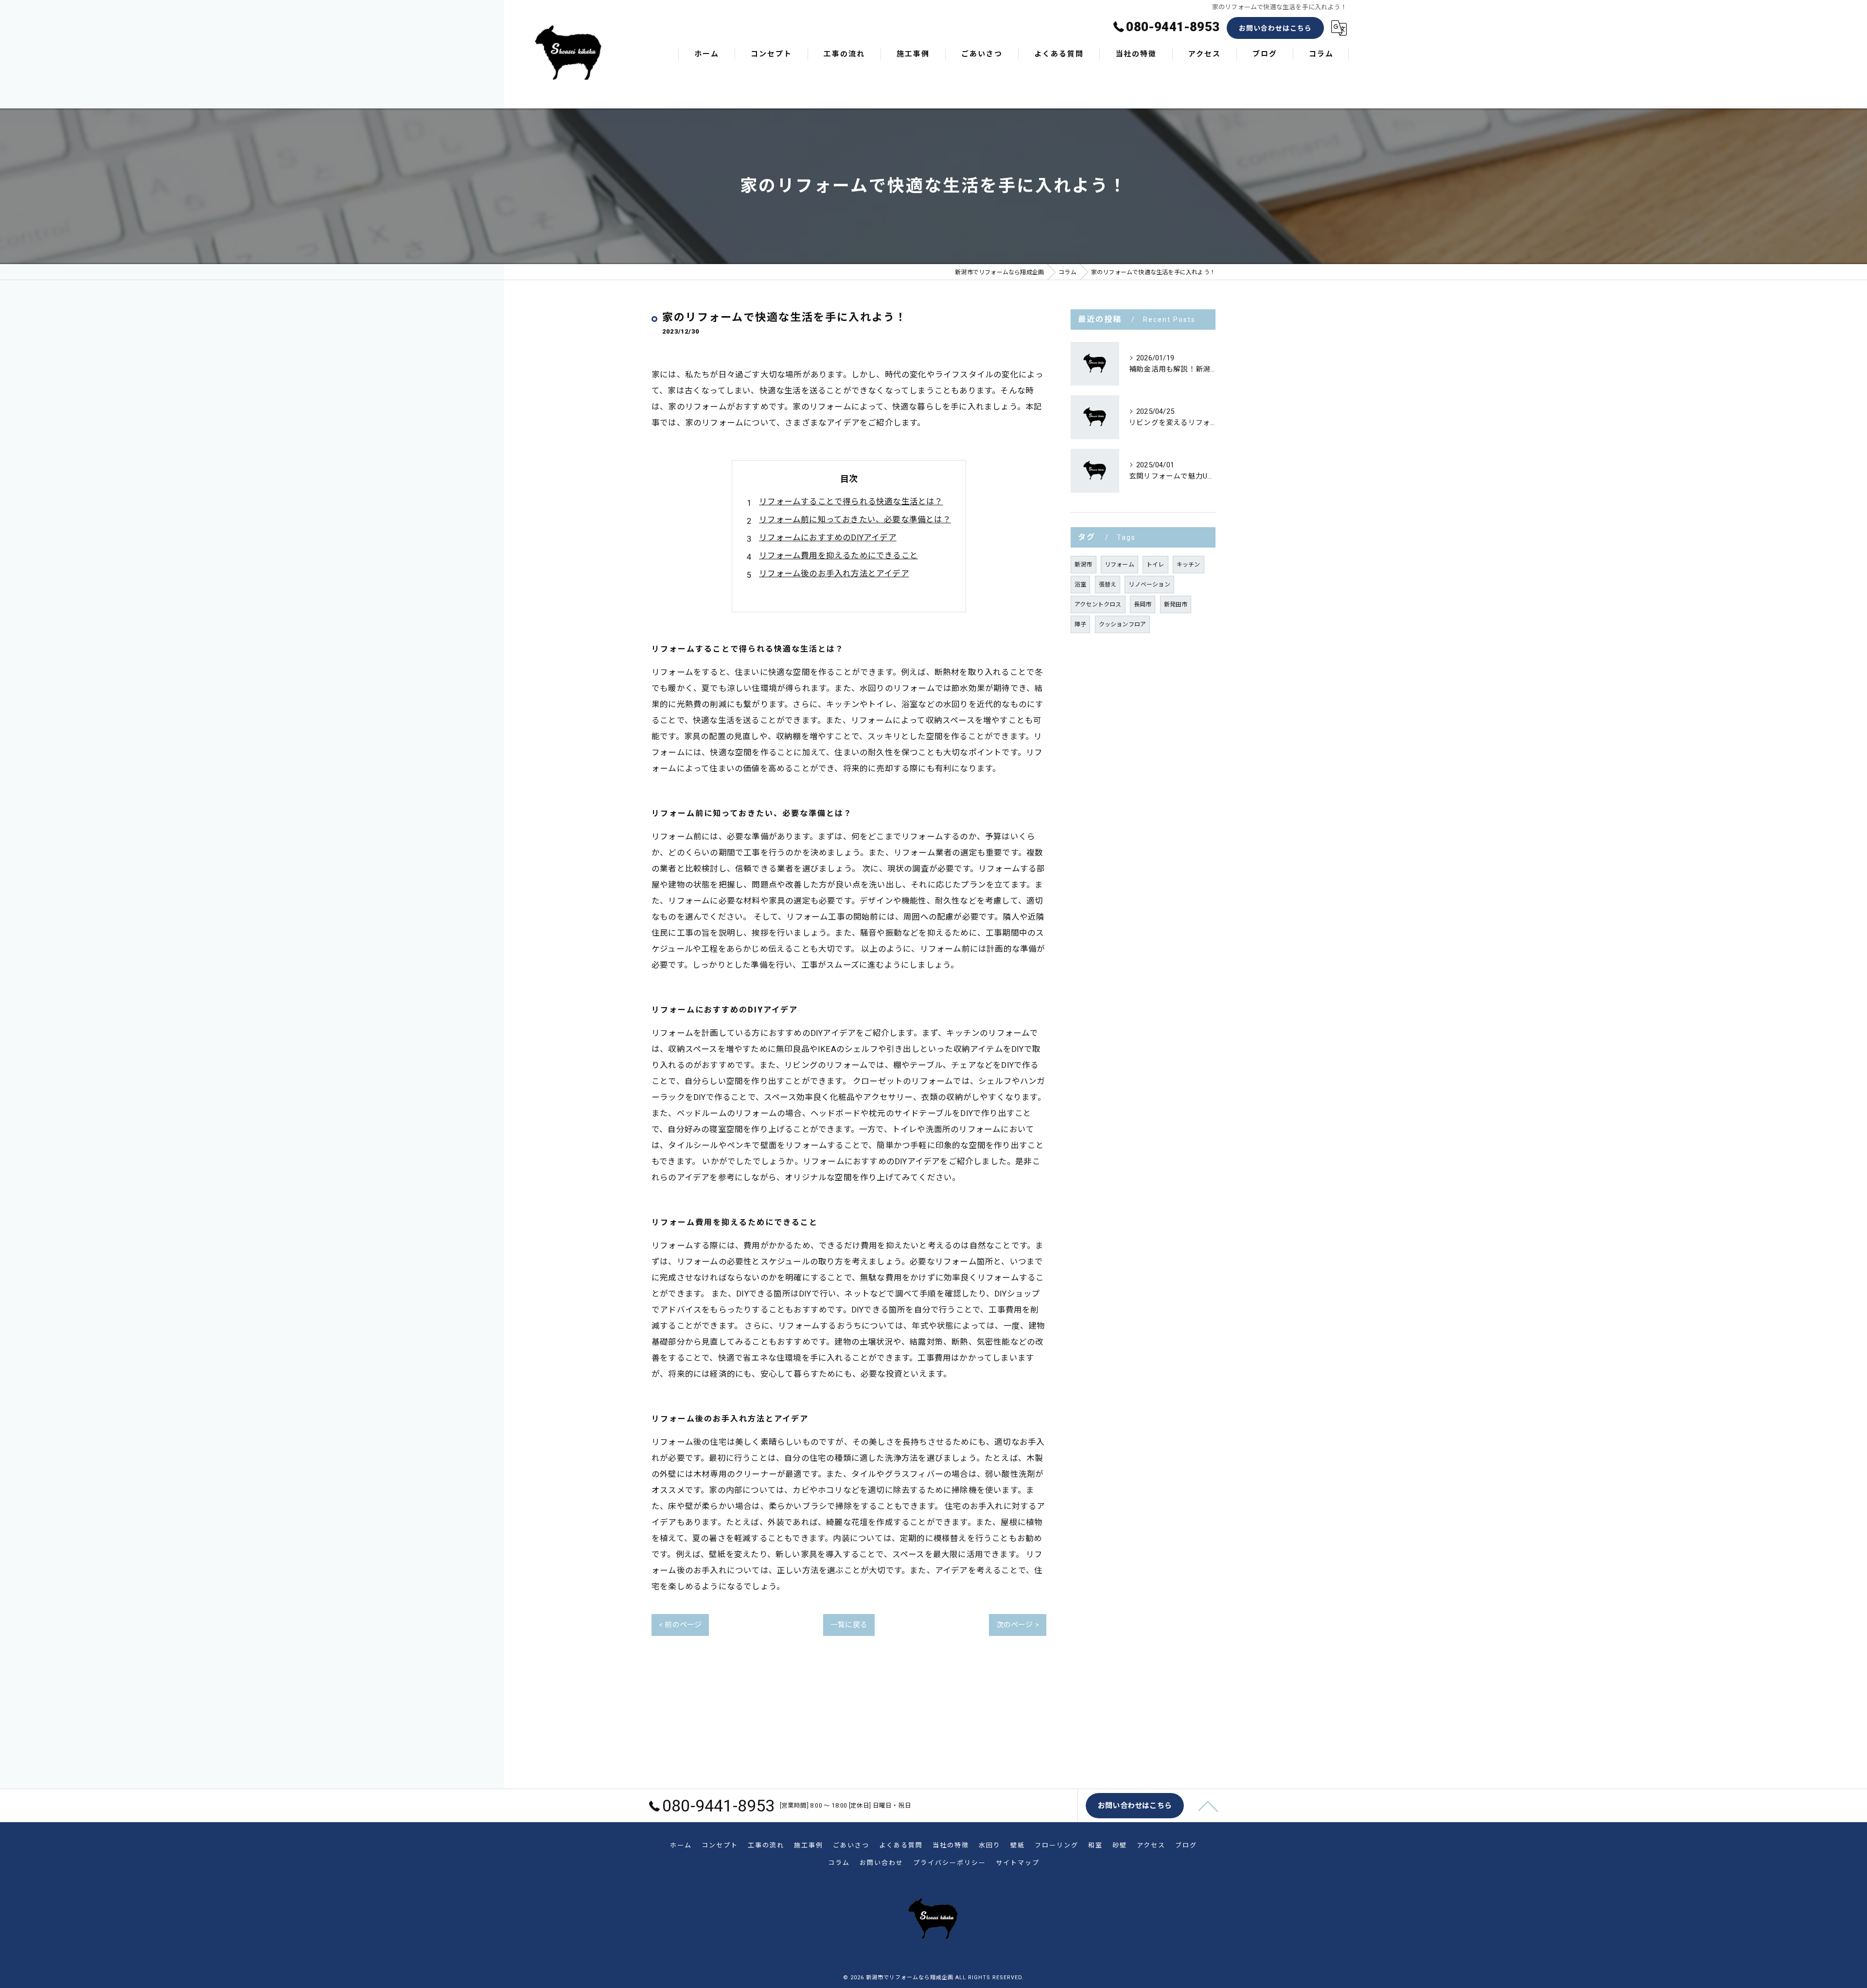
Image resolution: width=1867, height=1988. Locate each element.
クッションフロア (1123, 624)
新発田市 (1176, 604)
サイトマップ (1018, 1863)
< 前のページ (680, 1625)
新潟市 (1083, 565)
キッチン (1189, 565)
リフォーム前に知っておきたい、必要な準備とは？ (855, 520)
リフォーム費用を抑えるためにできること (838, 556)
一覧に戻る (849, 1625)
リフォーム (1119, 565)
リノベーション (1149, 585)
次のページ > (1018, 1625)
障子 (1080, 624)
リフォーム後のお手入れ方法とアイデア (834, 574)
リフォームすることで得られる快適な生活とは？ (851, 502)
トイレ (1155, 565)
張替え (1108, 585)
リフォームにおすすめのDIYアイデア (828, 538)
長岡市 (1143, 604)
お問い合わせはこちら (1275, 28)
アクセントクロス (1098, 604)
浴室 (1080, 585)
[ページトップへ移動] (1208, 1806)
